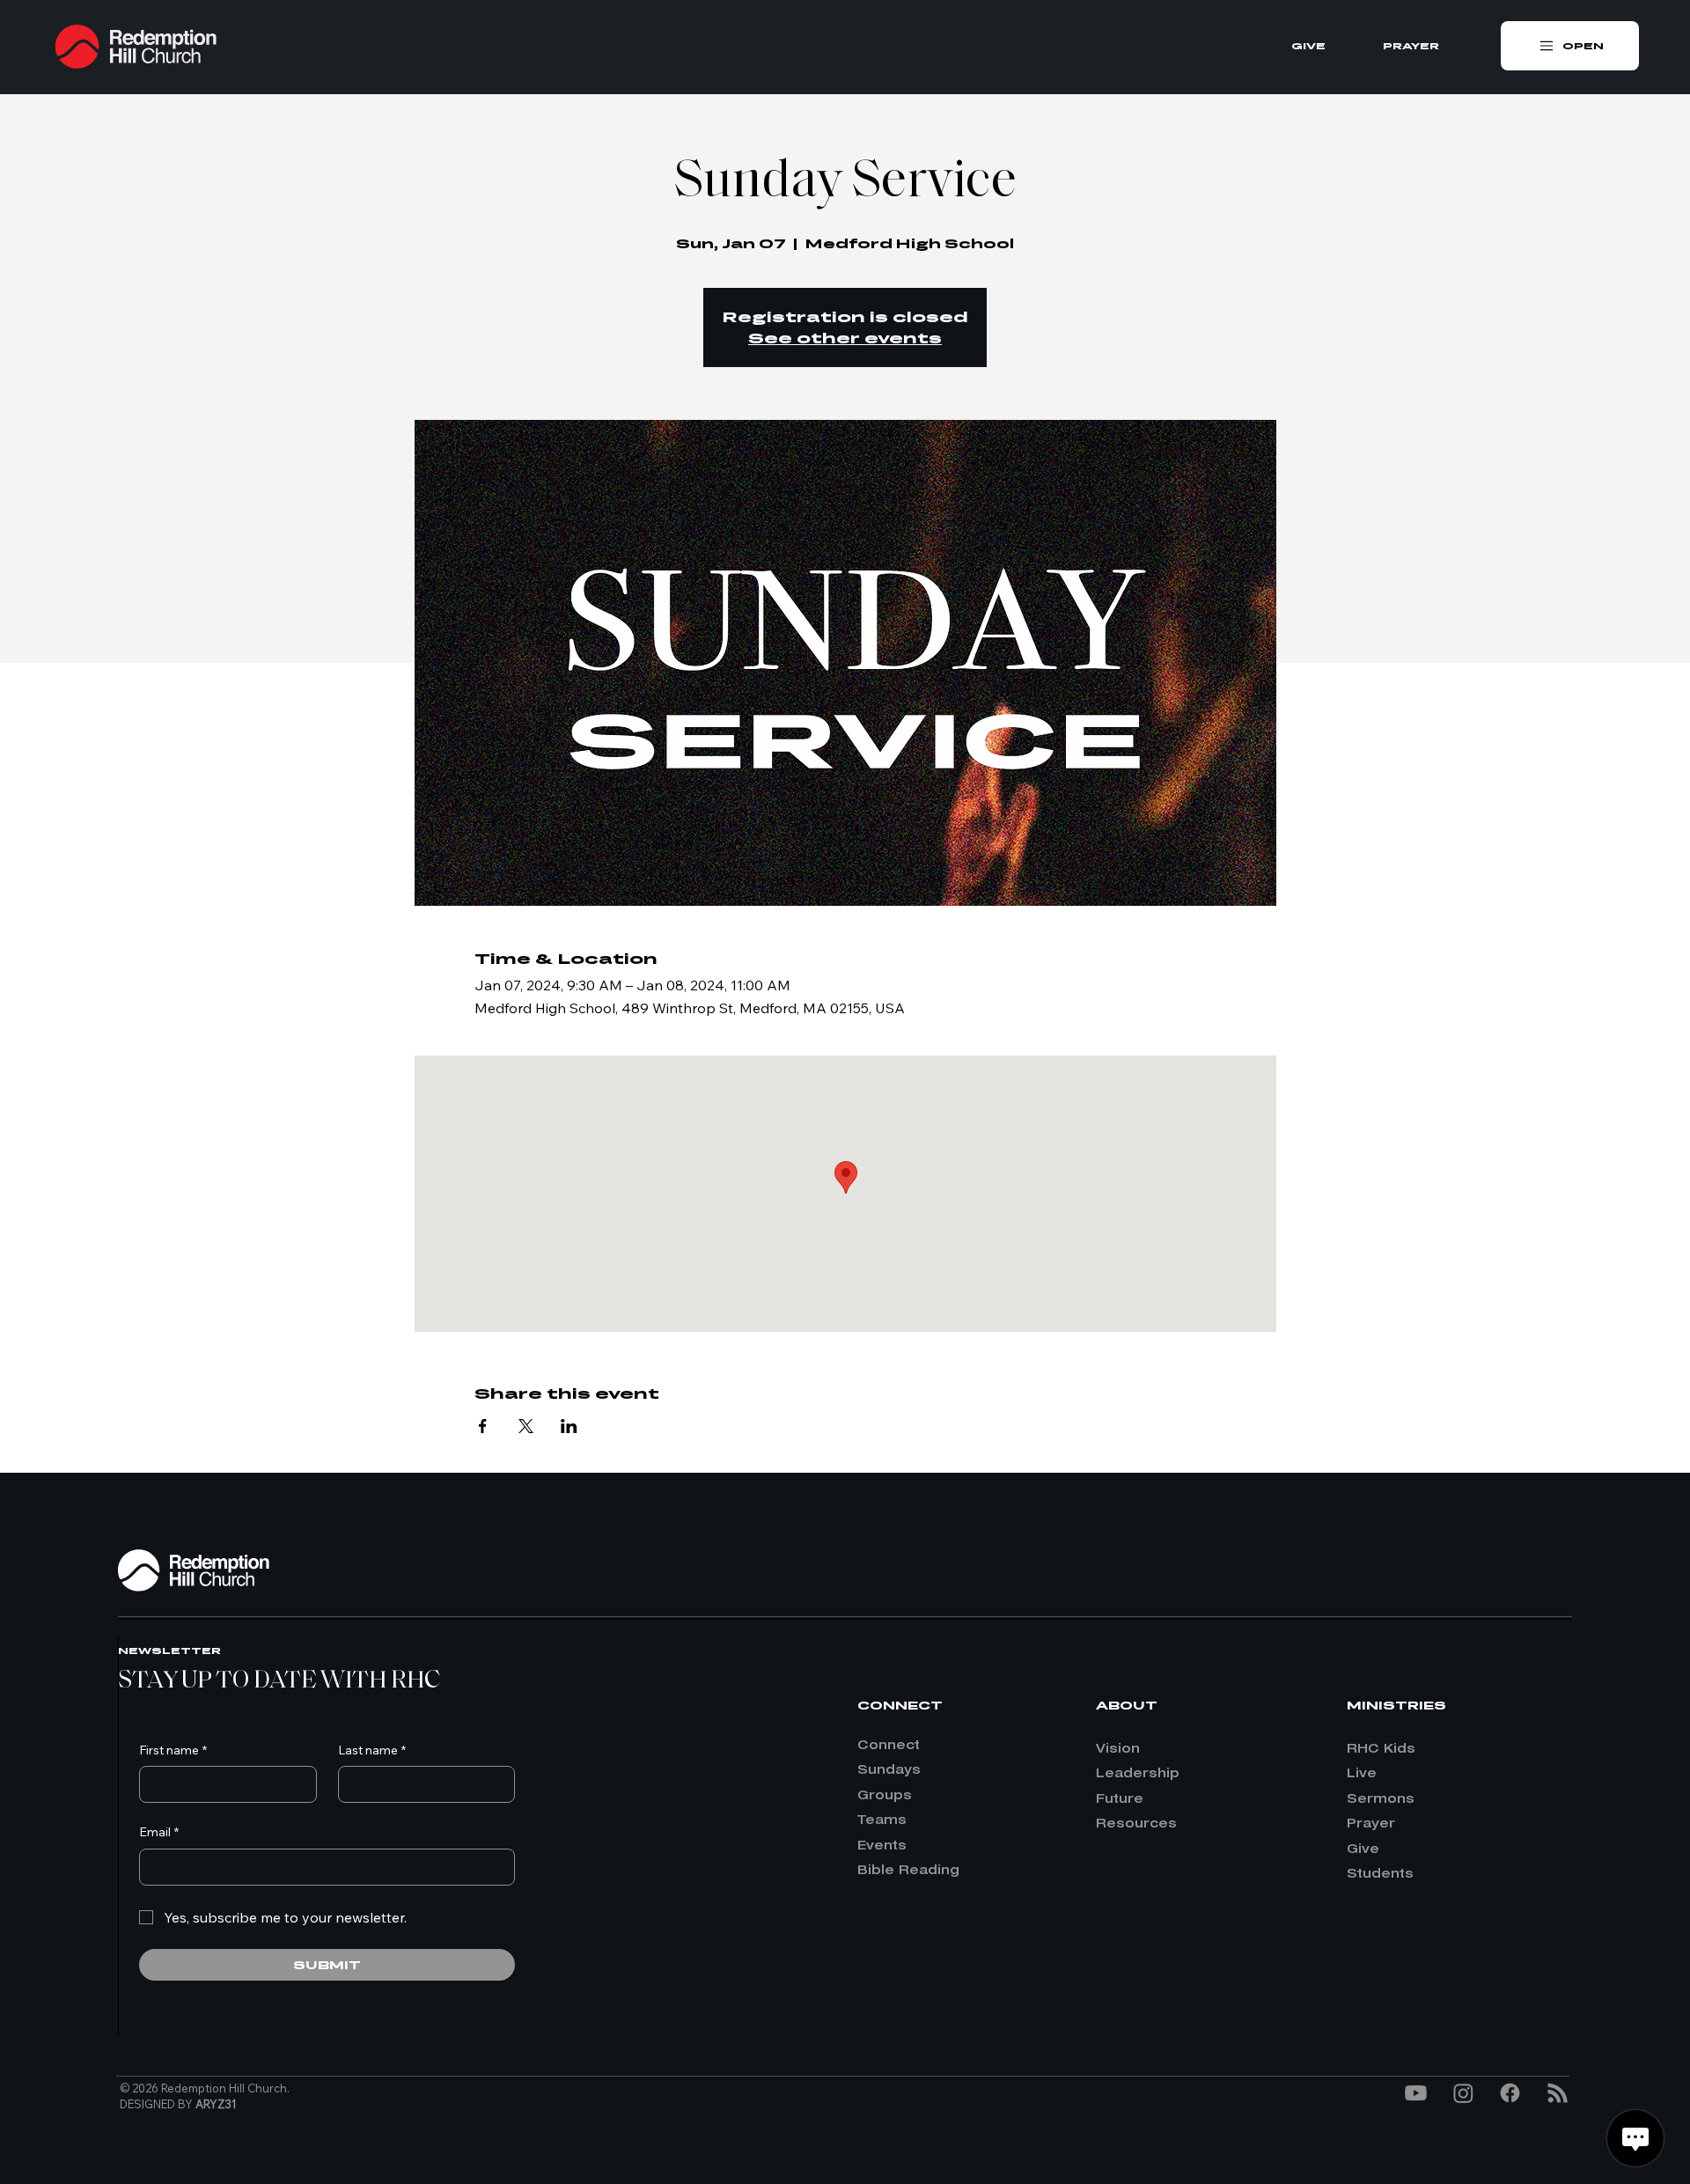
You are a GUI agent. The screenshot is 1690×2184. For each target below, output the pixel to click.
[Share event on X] (526, 1426)
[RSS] (1558, 2093)
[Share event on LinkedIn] (569, 1426)
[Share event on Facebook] (483, 1426)
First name (173, 1750)
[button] (1570, 46)
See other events (845, 338)
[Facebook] (1510, 2093)
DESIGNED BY (178, 2104)
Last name (372, 1750)
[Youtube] (1416, 2093)
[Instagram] (1463, 2093)
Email (159, 1832)
